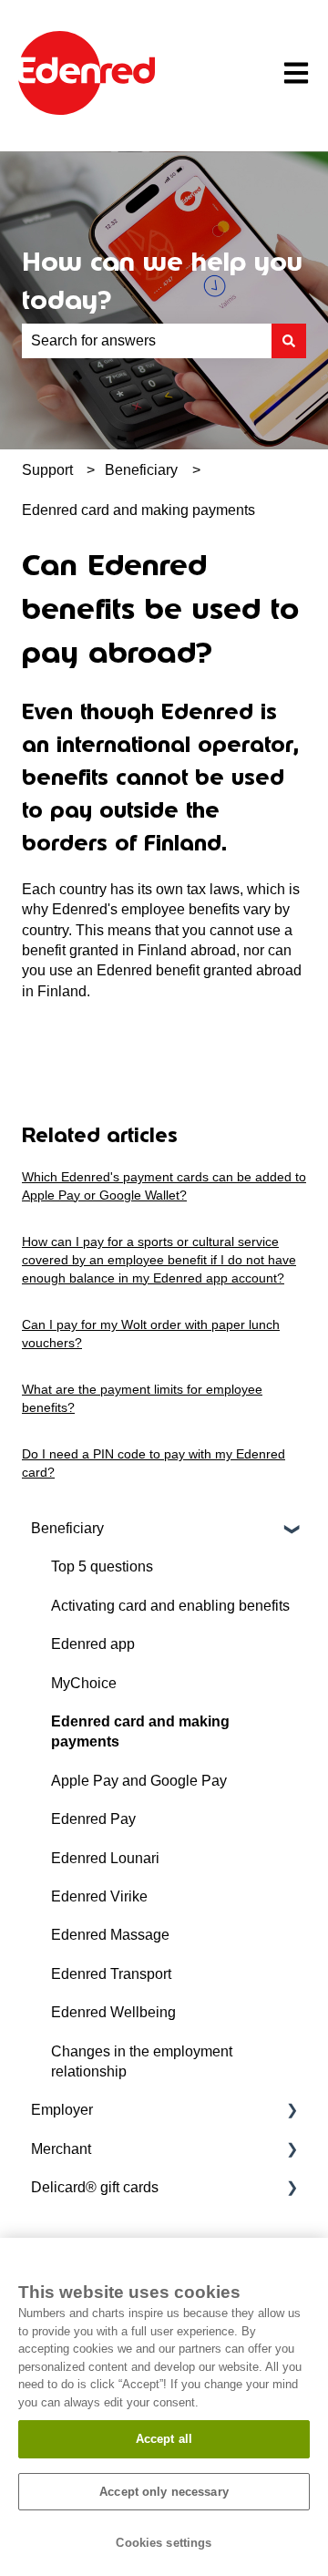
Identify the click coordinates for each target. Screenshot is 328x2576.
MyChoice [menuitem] (84, 1683)
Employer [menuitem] (62, 2110)
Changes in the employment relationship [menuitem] (142, 2061)
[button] (292, 1530)
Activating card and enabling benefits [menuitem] (170, 1606)
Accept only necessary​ (164, 2492)
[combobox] (147, 341)
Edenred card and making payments (138, 510)
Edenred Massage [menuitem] (110, 1935)
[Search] (289, 341)
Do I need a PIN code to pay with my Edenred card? (154, 1463)
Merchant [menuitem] (61, 2149)
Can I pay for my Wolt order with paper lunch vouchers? (151, 1334)
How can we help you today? (162, 281)
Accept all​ (164, 2439)
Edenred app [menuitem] (93, 1644)
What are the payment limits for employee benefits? (142, 1398)
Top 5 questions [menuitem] (102, 1566)
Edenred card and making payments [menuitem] (140, 1731)
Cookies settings (164, 2543)
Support (47, 470)
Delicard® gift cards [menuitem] (95, 2187)
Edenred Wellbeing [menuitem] (113, 2012)
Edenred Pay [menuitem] (93, 1819)
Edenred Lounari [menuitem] (105, 1858)
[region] (164, 2407)
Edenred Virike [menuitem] (99, 1896)
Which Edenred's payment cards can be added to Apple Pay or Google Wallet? (164, 1186)
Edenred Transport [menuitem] (111, 1974)
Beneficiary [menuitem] (67, 1528)
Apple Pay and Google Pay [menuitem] (139, 1781)
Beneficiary (141, 470)
